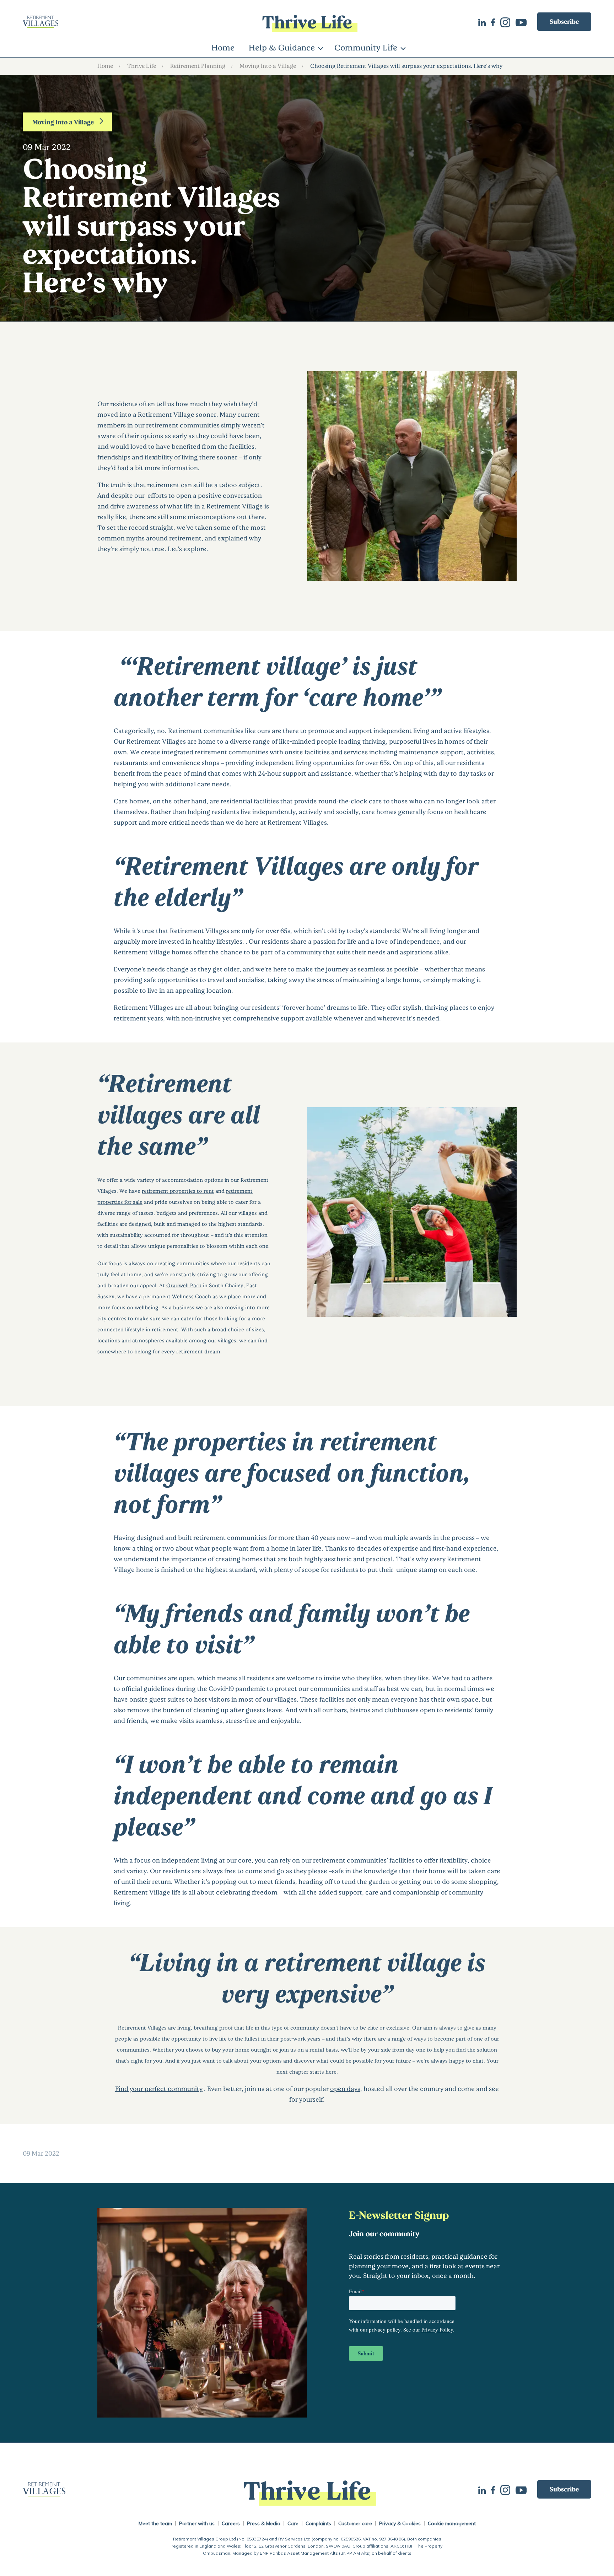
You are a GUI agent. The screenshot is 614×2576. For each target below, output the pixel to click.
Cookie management (452, 2523)
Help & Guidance (282, 47)
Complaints (318, 2523)
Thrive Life (142, 66)
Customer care (355, 2523)
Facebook (496, 22)
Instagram (508, 22)
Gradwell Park (184, 1285)
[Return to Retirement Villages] (117, 22)
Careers (231, 2523)
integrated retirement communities (215, 752)
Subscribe (564, 21)
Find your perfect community (159, 2089)
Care (293, 2523)
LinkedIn (485, 22)
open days (345, 2089)
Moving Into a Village (268, 66)
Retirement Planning (198, 66)
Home (223, 47)
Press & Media (264, 2523)
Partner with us (197, 2523)
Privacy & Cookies (400, 2523)
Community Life (366, 47)
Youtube (524, 22)
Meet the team (155, 2523)
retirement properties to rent (178, 1191)
